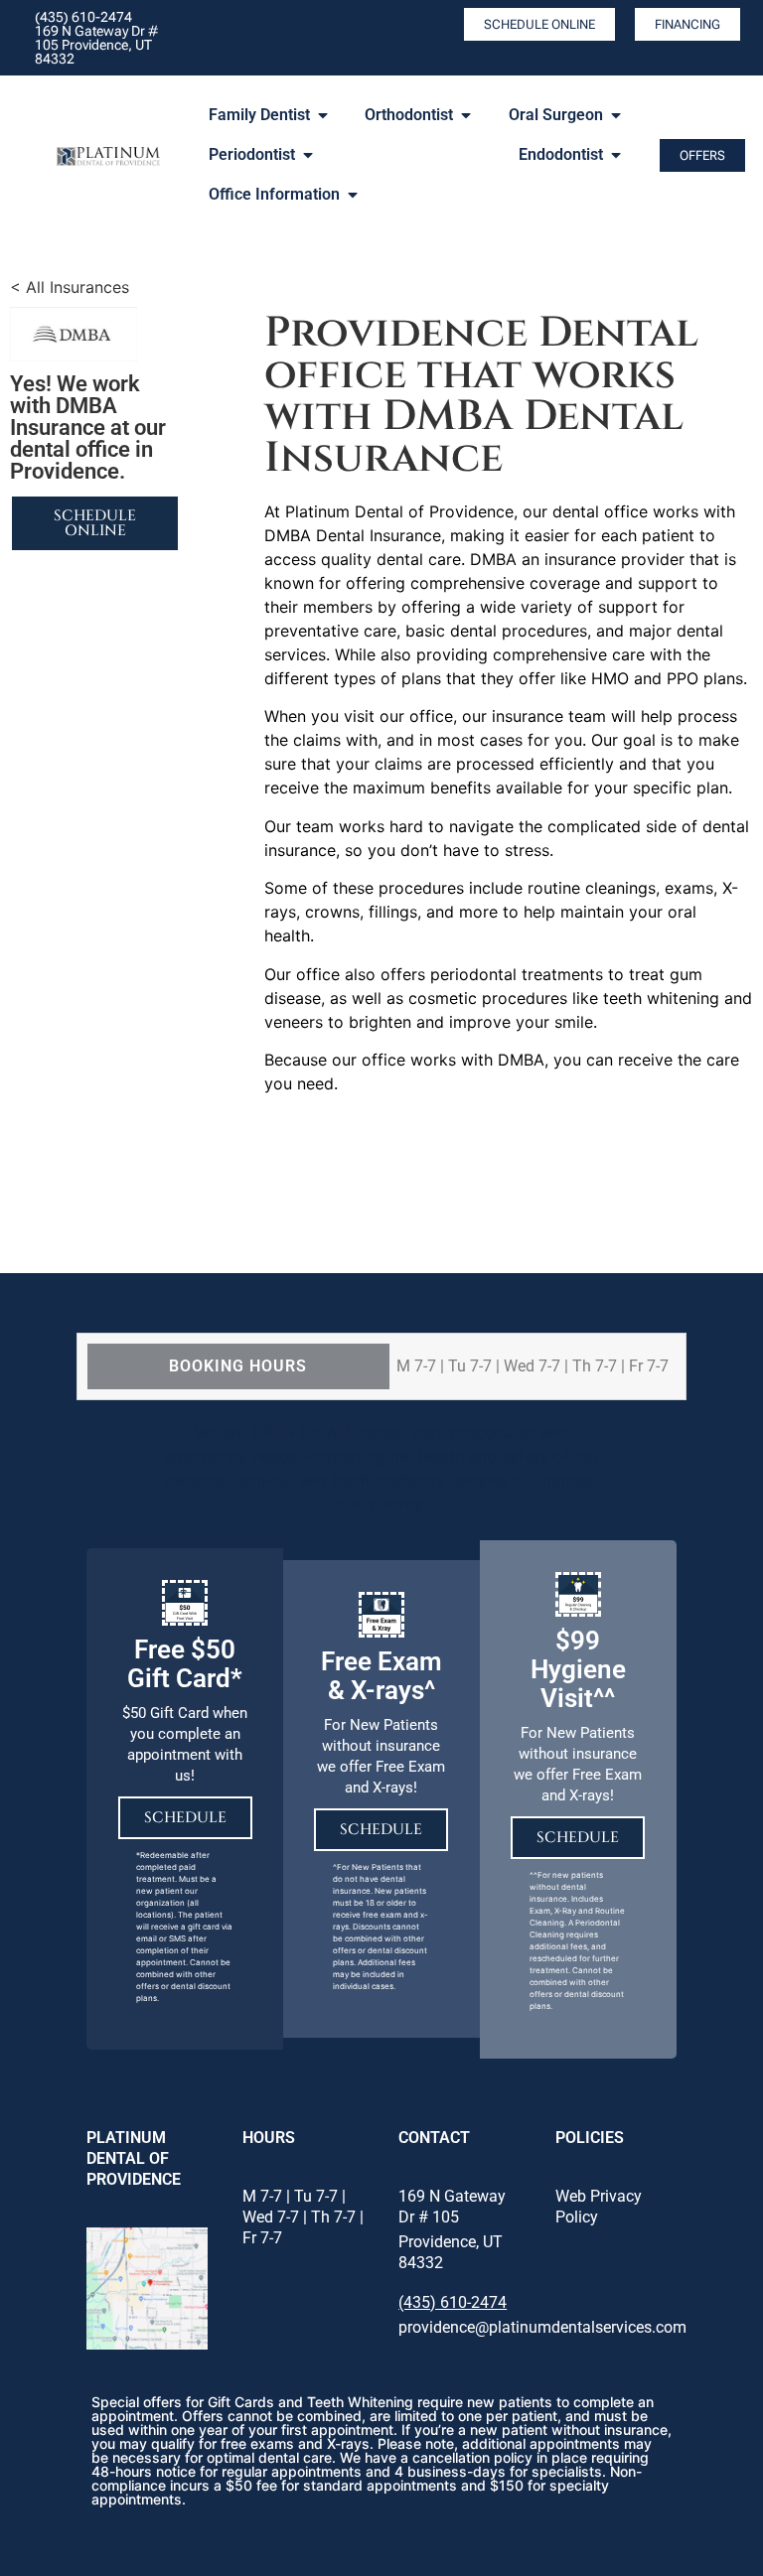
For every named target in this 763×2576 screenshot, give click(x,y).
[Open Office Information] (353, 195)
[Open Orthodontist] (466, 115)
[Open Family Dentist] (323, 115)
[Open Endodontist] (616, 155)
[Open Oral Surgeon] (616, 115)
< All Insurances (70, 287)
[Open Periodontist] (308, 155)
